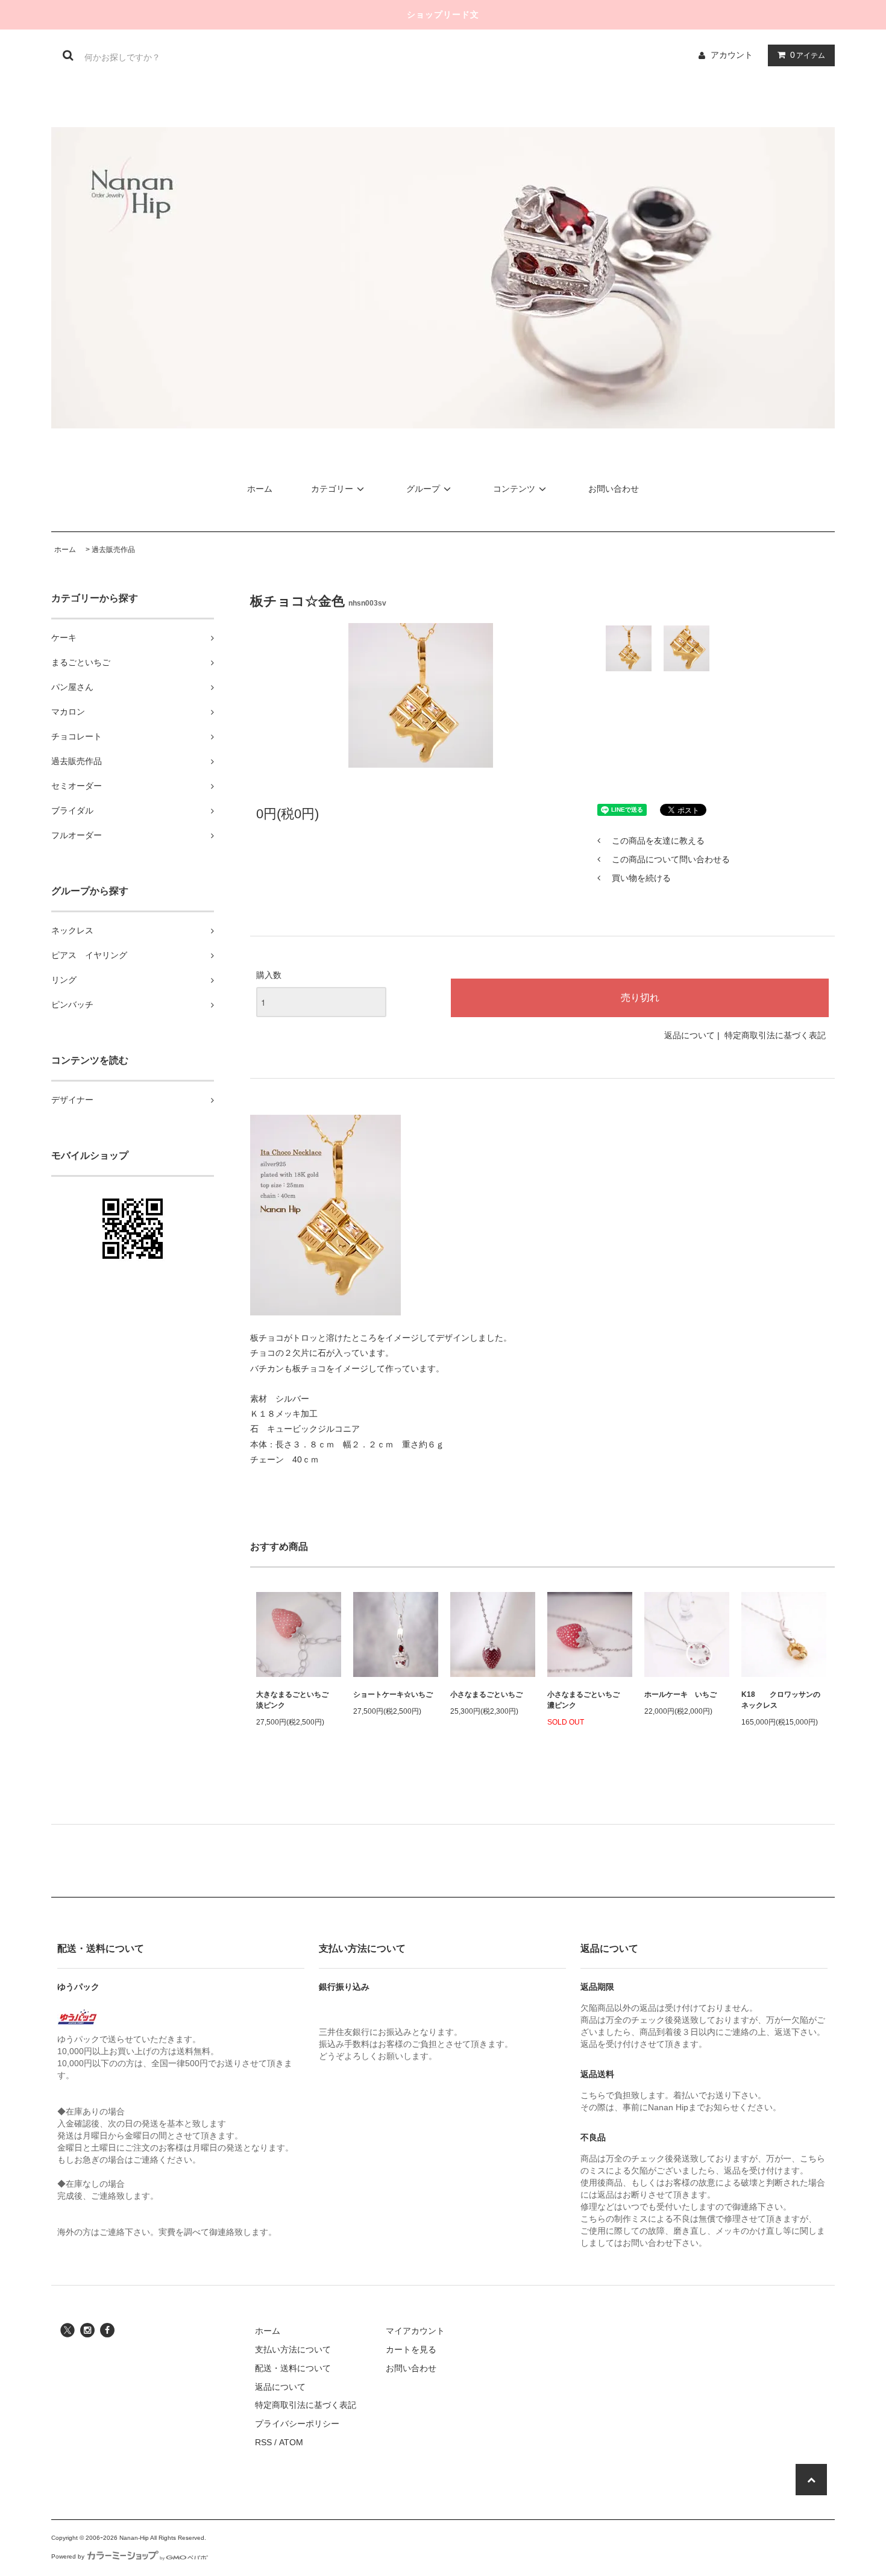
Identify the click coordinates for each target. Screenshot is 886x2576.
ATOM (291, 2442)
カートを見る (411, 2349)
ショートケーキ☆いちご (393, 1694)
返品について (690, 1035)
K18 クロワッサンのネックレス (781, 1700)
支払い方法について (293, 2349)
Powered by (68, 2556)
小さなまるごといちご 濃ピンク (587, 1700)
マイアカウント (415, 2331)
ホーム (260, 489)
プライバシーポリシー (297, 2424)
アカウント (732, 55)
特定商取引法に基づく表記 (775, 1035)
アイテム (808, 55)
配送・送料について (293, 2368)
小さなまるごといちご (486, 1694)
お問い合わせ (614, 489)
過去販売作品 (113, 550)
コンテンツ (514, 489)
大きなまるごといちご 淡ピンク (296, 1700)
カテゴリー (332, 489)
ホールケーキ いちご (680, 1694)
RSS (263, 2442)
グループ (423, 489)
